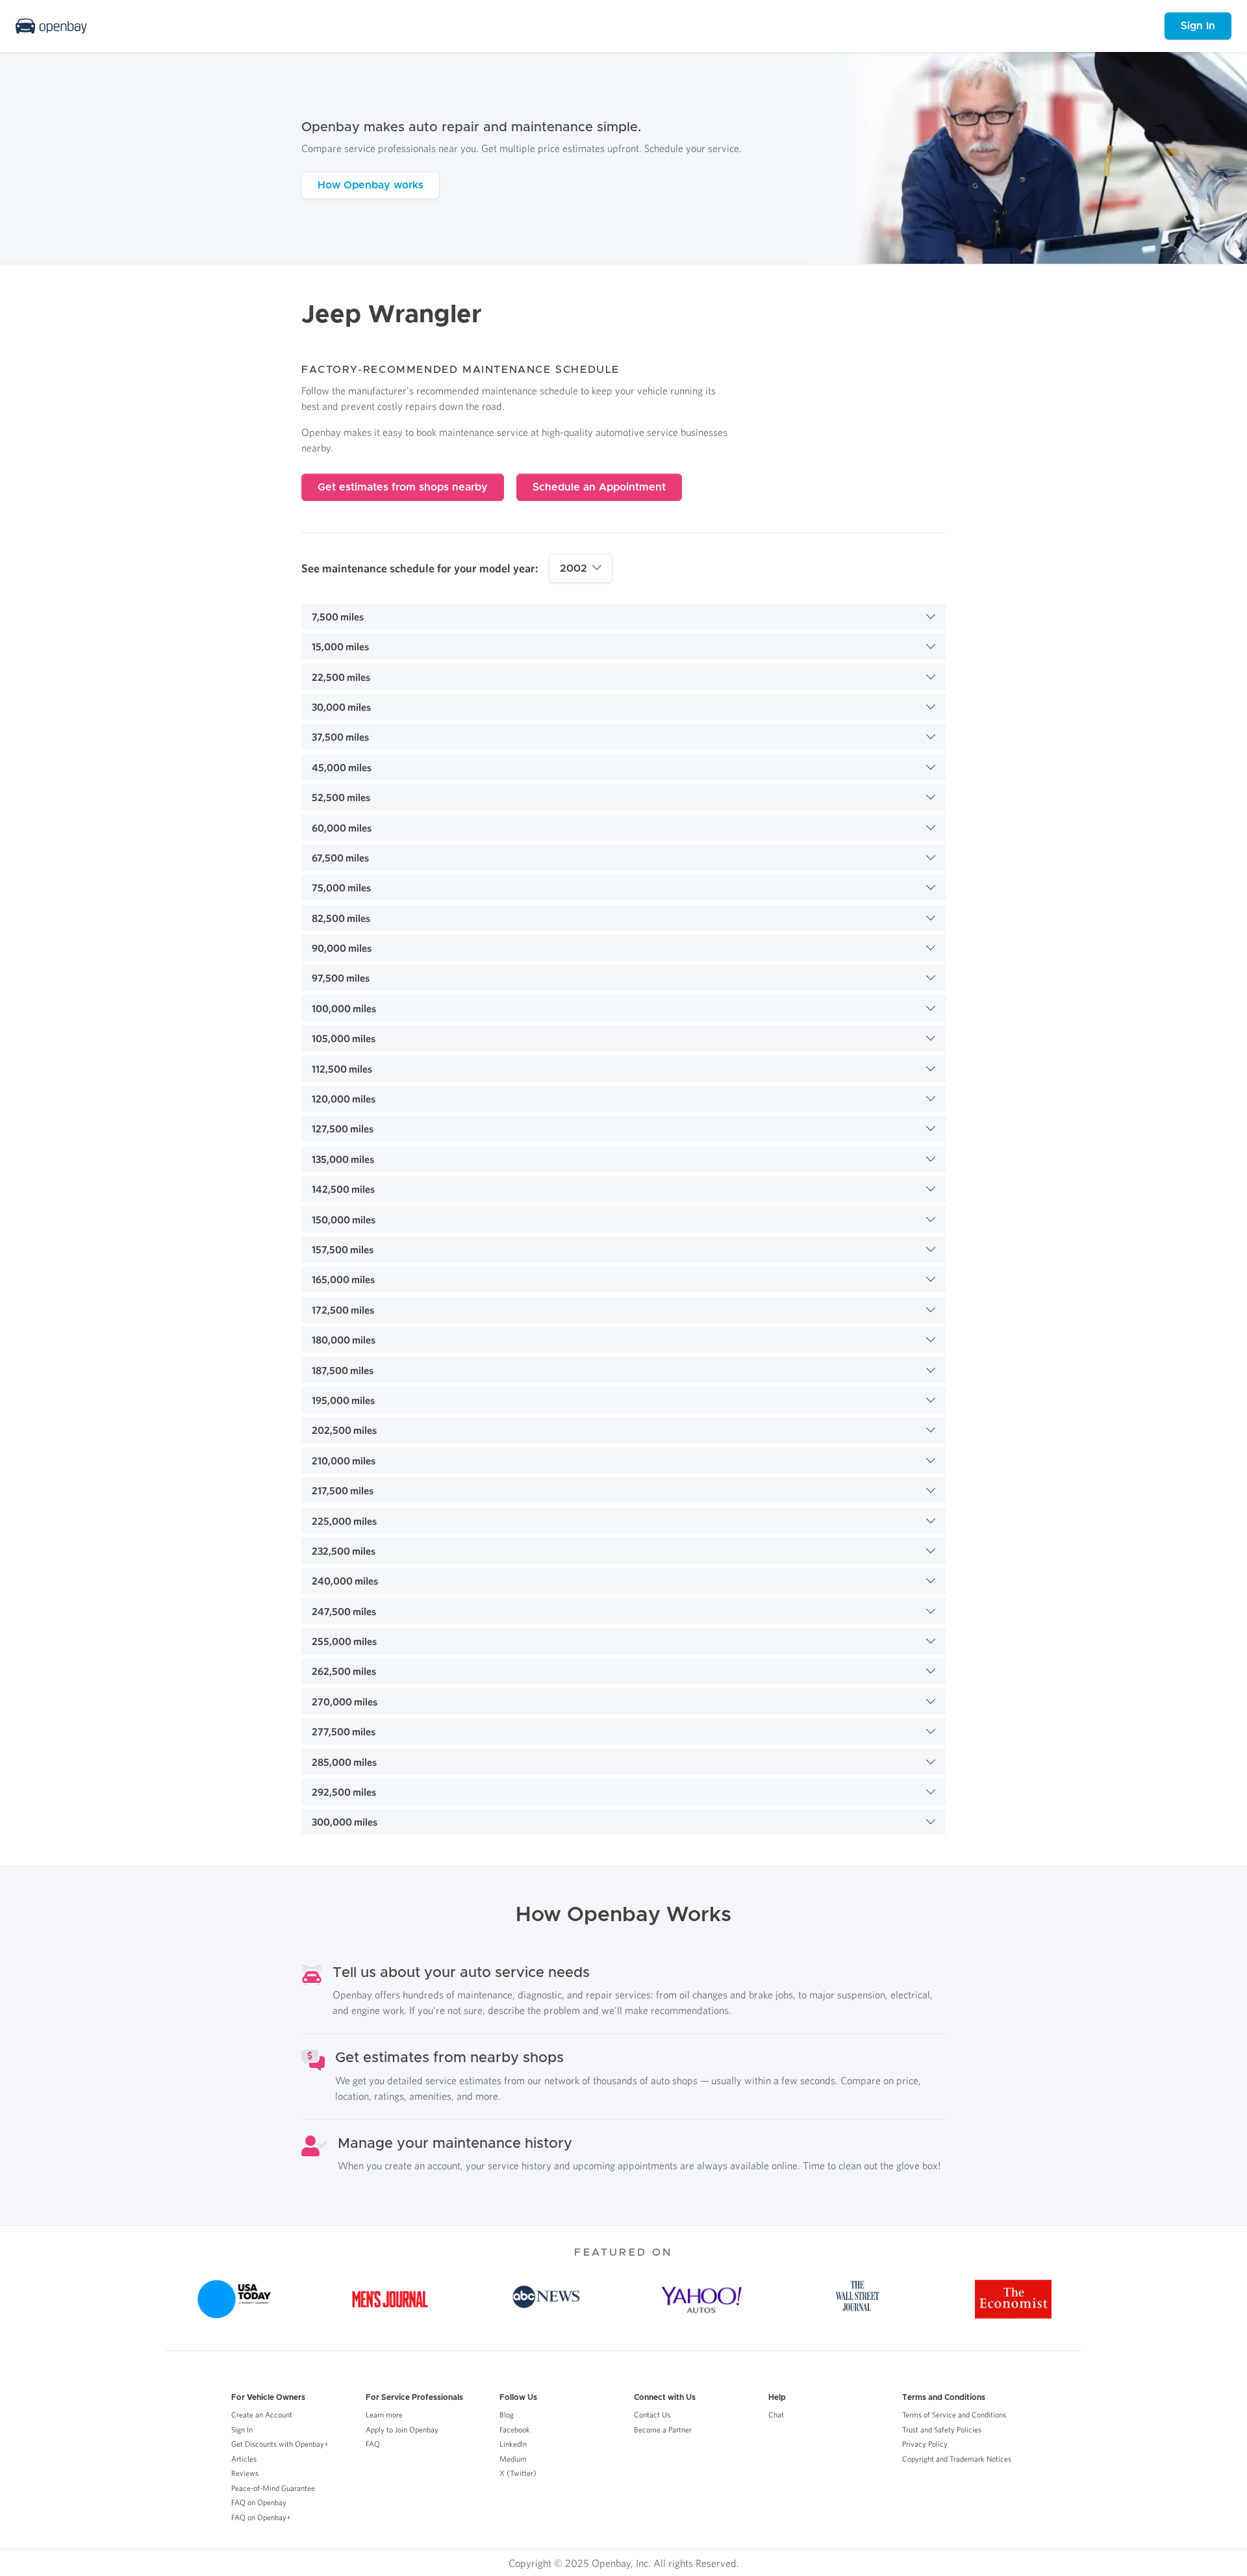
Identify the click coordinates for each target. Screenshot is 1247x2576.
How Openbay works (371, 185)
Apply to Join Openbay (402, 2429)
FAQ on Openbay (259, 2502)
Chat (776, 2415)
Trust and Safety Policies (942, 2429)
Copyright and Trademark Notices (957, 2459)
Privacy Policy (925, 2444)
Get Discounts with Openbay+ (280, 2444)
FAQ (373, 2444)
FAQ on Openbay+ (261, 2517)
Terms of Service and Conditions (954, 2415)
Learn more (384, 2415)
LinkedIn (513, 2444)
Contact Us (652, 2415)
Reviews (245, 2473)
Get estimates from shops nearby (403, 487)
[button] (623, 617)
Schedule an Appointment (599, 487)
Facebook (515, 2429)
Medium (513, 2459)
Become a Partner (663, 2429)
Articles (244, 2459)
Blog (507, 2415)
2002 (573, 568)
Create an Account (262, 2415)
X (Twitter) (518, 2473)
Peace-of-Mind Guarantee (273, 2488)
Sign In (1198, 26)
